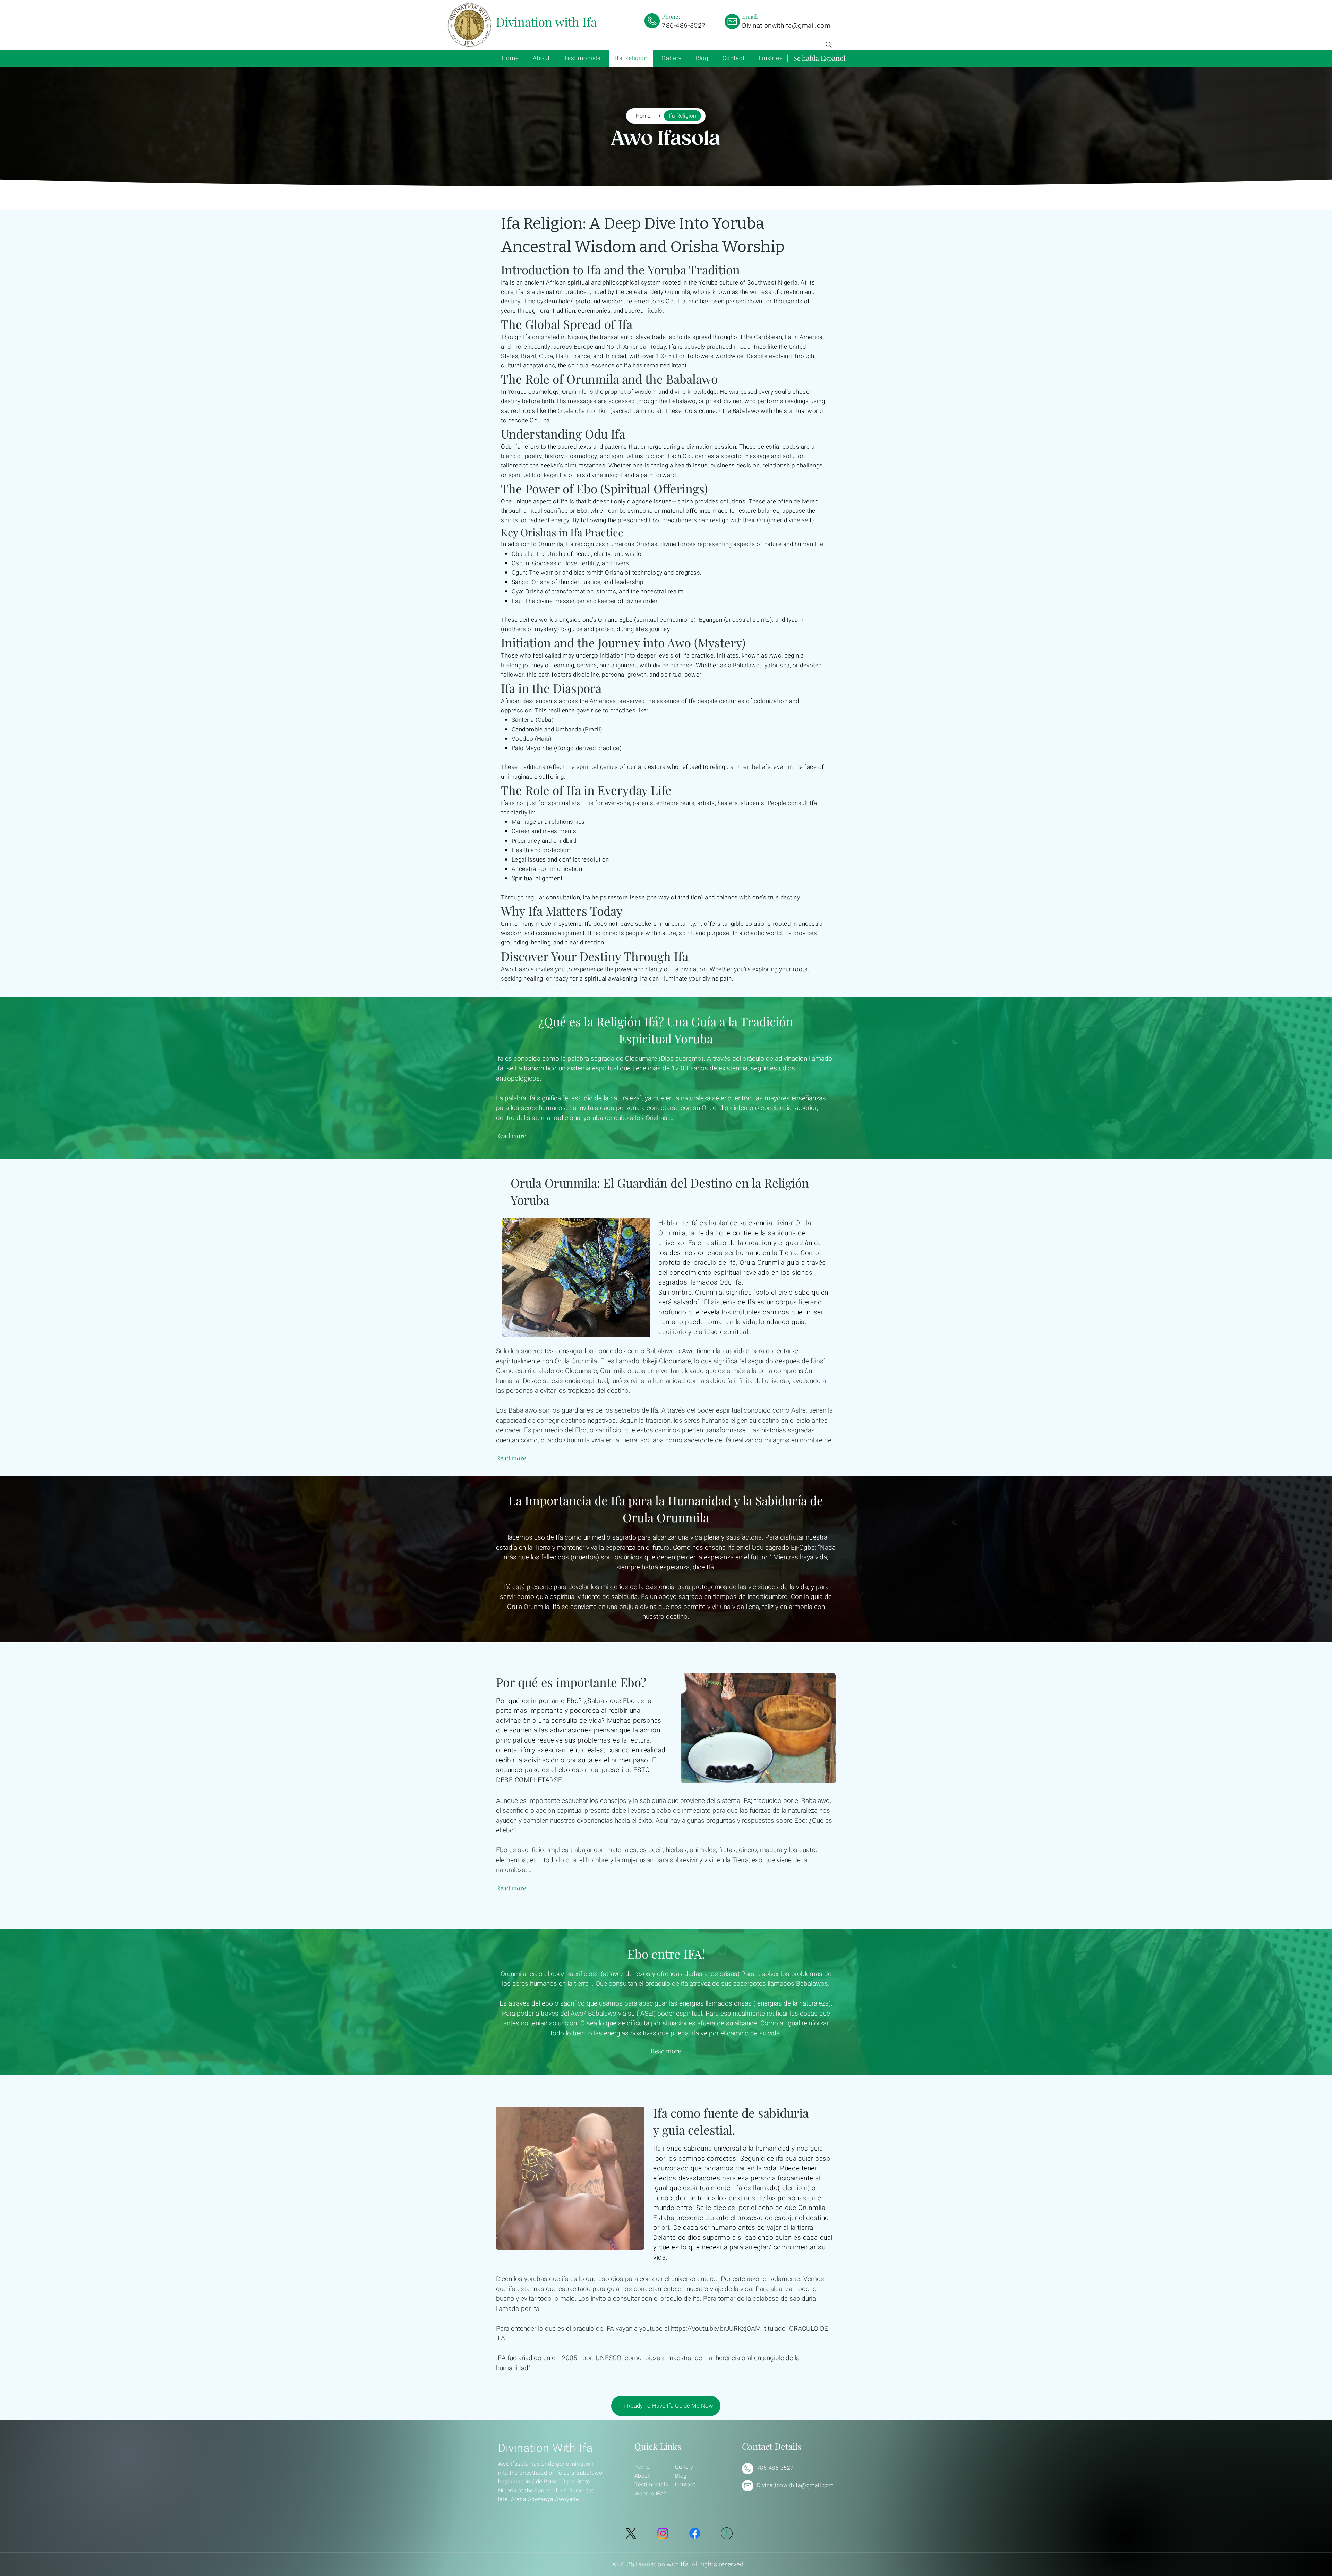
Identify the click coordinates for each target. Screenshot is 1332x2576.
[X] (631, 2533)
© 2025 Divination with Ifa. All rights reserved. (679, 2564)
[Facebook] (695, 2533)
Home (642, 2467)
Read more (511, 1136)
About (642, 2476)
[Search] (829, 45)
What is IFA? (650, 2494)
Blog (681, 2476)
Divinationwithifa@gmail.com (786, 26)
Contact (685, 2485)
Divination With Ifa (545, 2448)
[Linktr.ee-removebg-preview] (727, 2533)
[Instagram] (663, 2533)
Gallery (684, 2467)
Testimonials (651, 2485)
